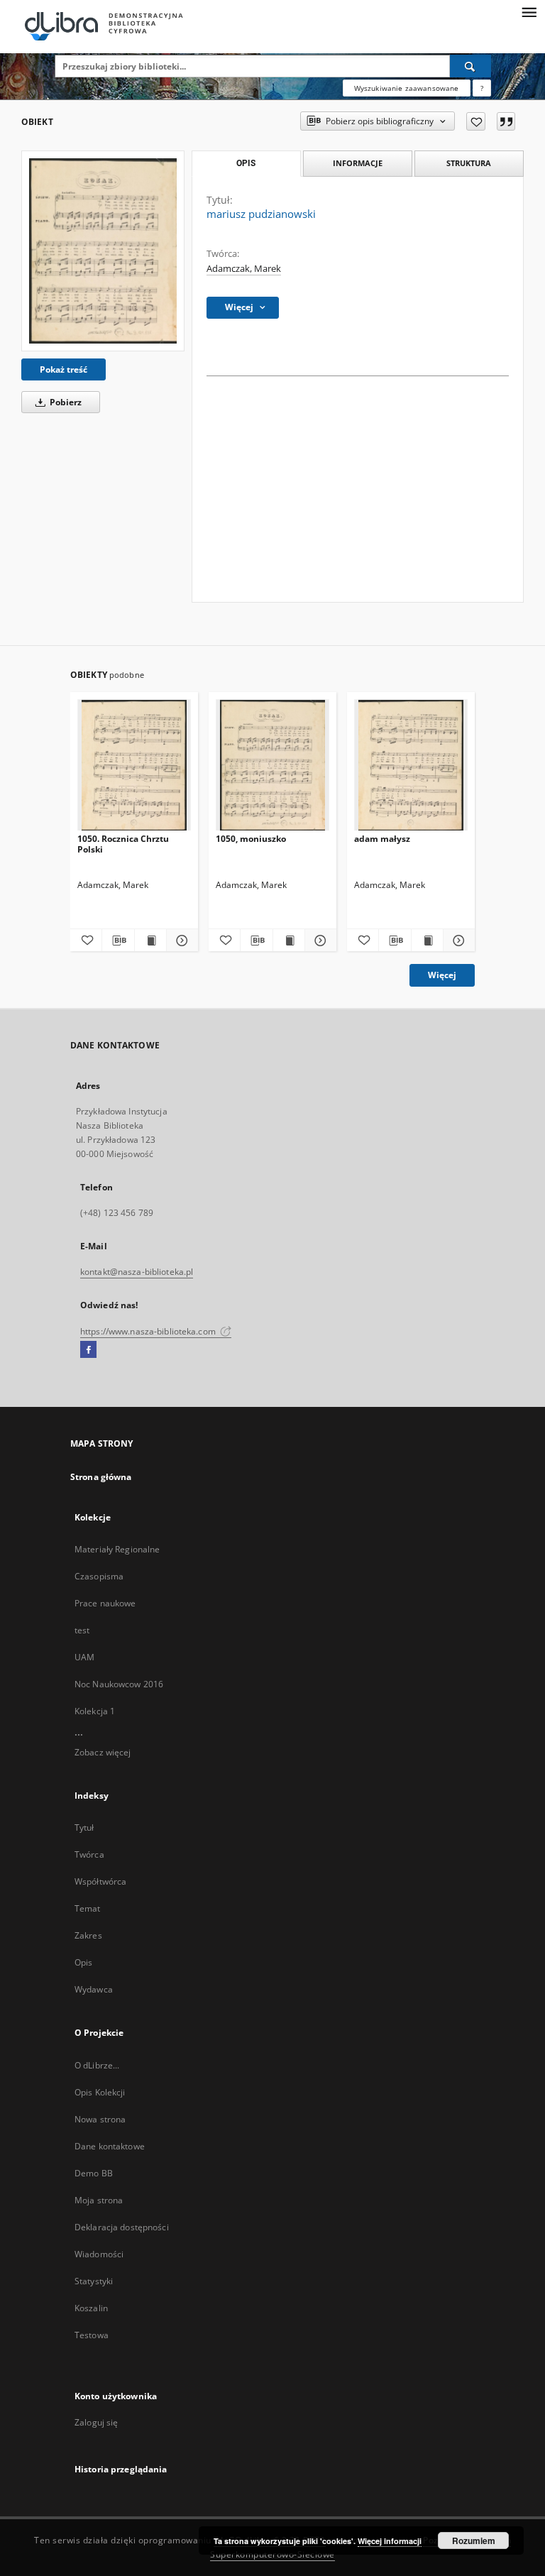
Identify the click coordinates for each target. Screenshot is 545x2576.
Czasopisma (99, 1576)
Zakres (88, 1935)
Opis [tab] (246, 163)
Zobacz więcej (103, 1752)
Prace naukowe (105, 1603)
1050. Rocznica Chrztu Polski (123, 844)
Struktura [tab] (469, 163)
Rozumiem (474, 2541)
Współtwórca (100, 1881)
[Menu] (529, 11)
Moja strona (99, 2200)
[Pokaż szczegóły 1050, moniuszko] (319, 941)
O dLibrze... (97, 2065)
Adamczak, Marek (244, 269)
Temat (88, 1908)
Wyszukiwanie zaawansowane (407, 88)
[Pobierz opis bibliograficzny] (118, 941)
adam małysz (382, 839)
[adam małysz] (411, 766)
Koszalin (91, 2308)
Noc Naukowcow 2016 (119, 1684)
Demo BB (94, 2173)
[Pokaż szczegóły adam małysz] (457, 941)
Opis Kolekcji (100, 2092)
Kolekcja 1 (95, 1711)
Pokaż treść (64, 369)
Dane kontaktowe (110, 2146)
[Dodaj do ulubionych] (476, 121)
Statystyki (94, 2281)
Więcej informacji (390, 2541)
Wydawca (94, 1989)
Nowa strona (100, 2119)
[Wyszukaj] (470, 66)
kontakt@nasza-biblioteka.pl (137, 1272)
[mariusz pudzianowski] (103, 251)
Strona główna (101, 1477)
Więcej (442, 975)
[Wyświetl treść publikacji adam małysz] (427, 941)
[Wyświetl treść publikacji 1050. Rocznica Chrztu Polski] (150, 941)
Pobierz (65, 402)
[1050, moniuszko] (272, 766)
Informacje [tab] (358, 163)
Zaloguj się (97, 2422)
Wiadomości (99, 2254)
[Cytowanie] (506, 121)
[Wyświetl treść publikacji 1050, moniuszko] (289, 941)
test (82, 1630)
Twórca (89, 1854)
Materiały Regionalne (117, 1549)
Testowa (92, 2335)
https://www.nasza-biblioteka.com (149, 1331)
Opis (83, 1962)
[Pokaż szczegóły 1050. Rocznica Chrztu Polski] (180, 941)
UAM (84, 1657)
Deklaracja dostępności (122, 2227)
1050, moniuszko (251, 839)
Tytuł (84, 1827)
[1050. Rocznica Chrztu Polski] (134, 766)
